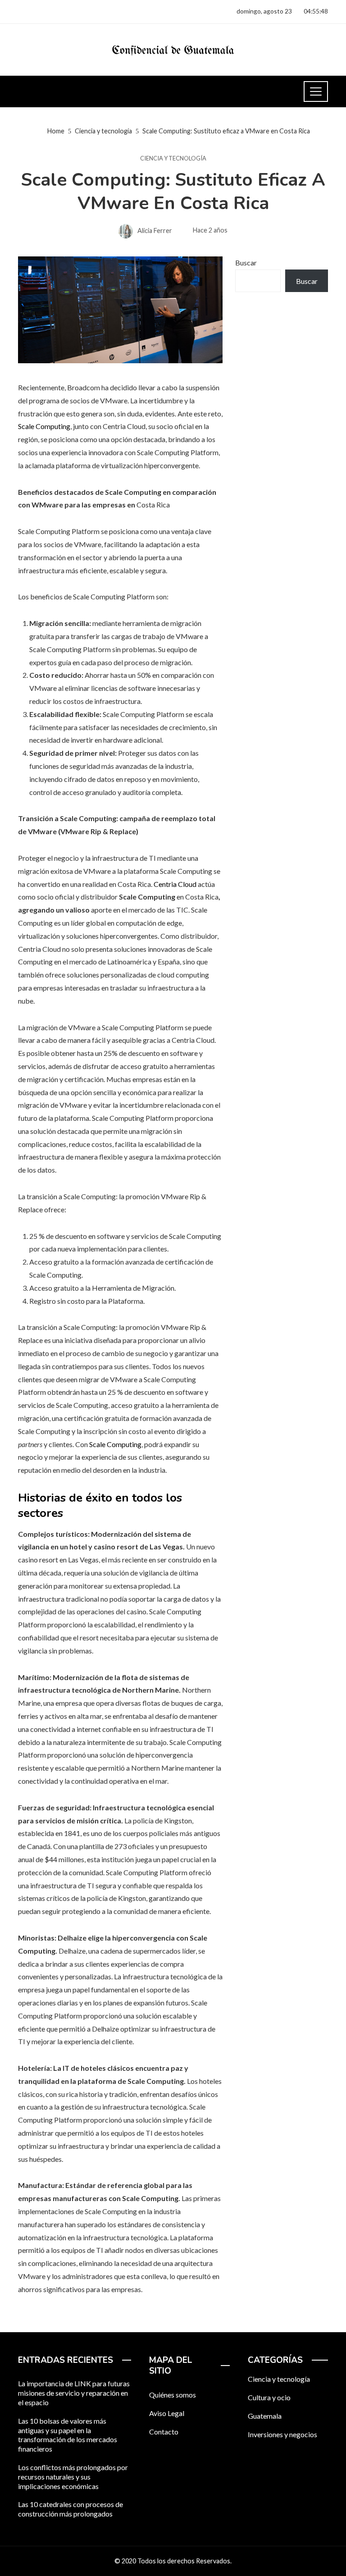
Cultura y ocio (269, 2397)
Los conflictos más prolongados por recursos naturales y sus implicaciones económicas (73, 2477)
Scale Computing (44, 426)
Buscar (246, 263)
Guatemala (265, 2416)
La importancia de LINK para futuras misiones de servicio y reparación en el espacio (74, 2393)
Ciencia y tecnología (173, 158)
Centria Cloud (175, 884)
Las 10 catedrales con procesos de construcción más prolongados (71, 2509)
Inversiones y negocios (282, 2434)
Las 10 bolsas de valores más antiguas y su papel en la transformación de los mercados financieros (68, 2435)
